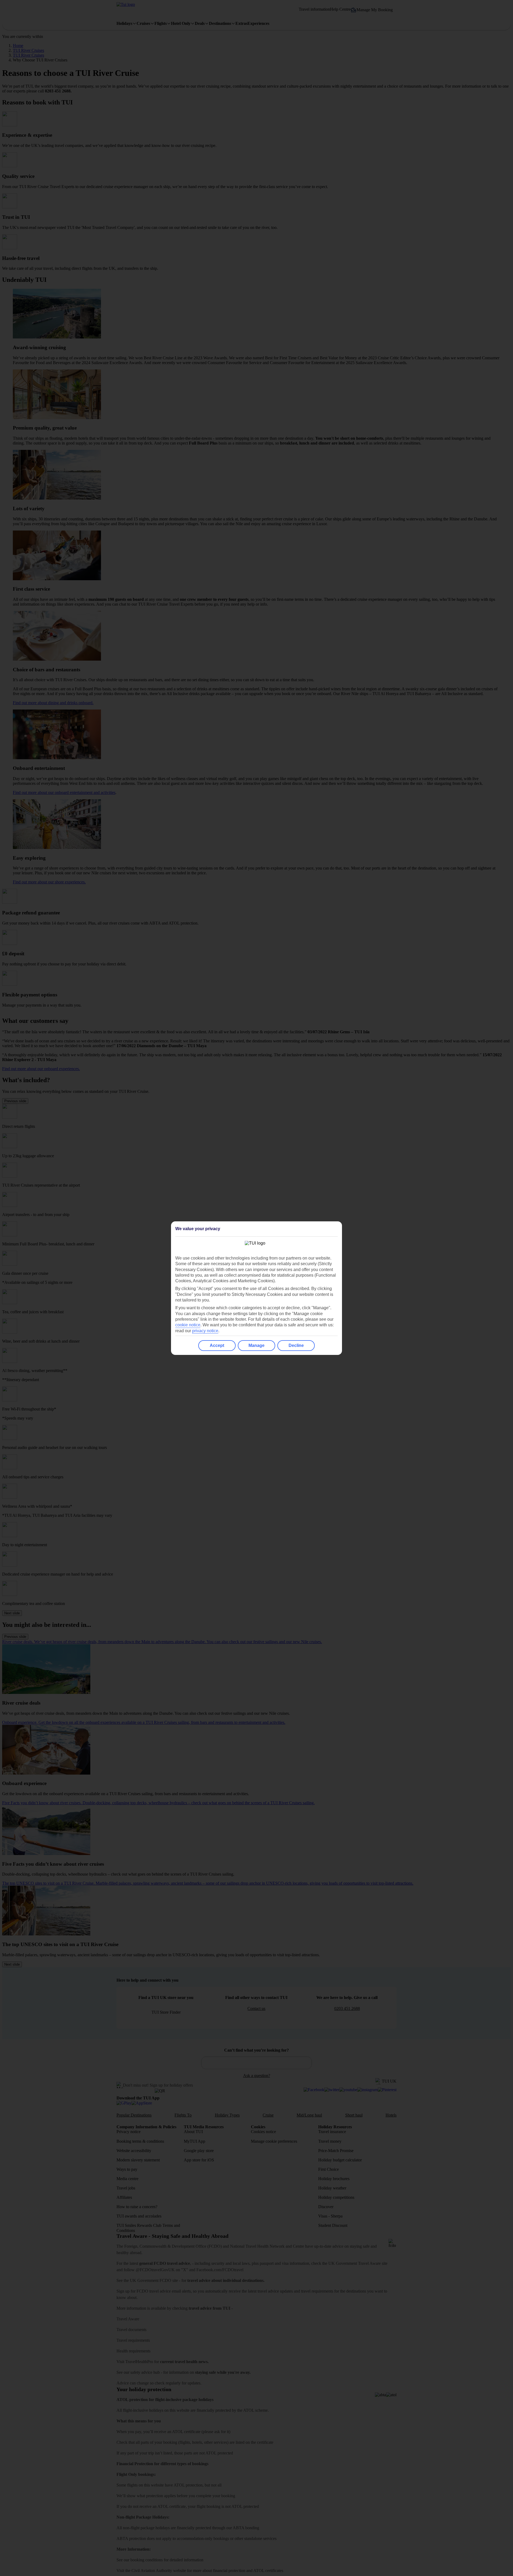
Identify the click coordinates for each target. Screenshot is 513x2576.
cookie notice (188, 1325)
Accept (217, 1345)
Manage (256, 1345)
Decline (296, 1345)
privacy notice (205, 1331)
